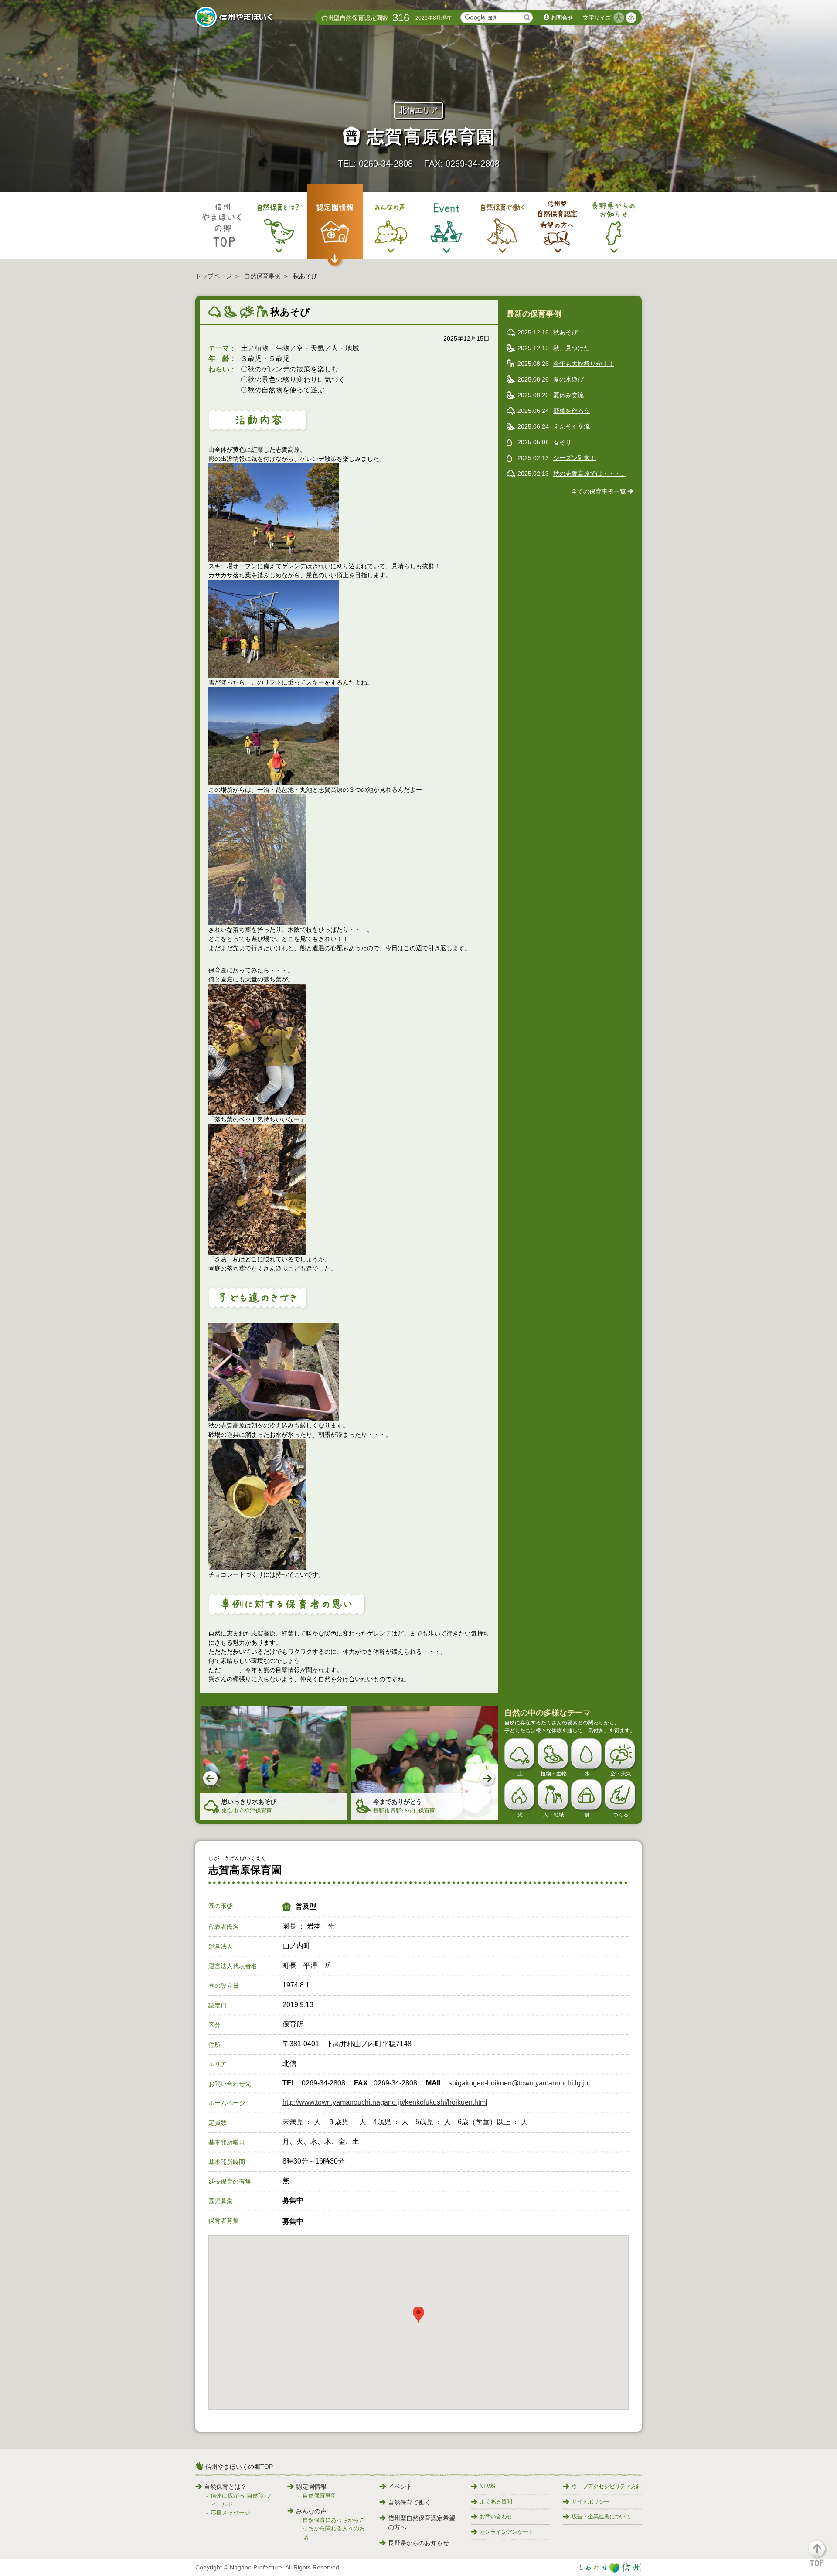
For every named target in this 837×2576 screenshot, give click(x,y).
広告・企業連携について (601, 2516)
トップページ (214, 276)
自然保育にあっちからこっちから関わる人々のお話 (334, 2528)
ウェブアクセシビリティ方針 (607, 2486)
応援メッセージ (230, 2513)
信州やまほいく (236, 18)
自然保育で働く (409, 2502)
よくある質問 (496, 2502)
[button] (822, 2557)
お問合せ (562, 18)
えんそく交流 (572, 426)
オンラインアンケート (507, 2532)
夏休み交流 (568, 395)
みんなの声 (311, 2511)
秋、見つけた (572, 348)
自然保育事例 (262, 276)
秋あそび (565, 332)
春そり (562, 442)
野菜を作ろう (572, 411)
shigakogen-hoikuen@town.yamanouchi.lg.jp (518, 2083)
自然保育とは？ (225, 2487)
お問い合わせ (496, 2516)
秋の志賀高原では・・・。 (590, 474)
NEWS (487, 2486)
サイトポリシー (590, 2502)
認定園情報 (311, 2487)
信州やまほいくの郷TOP (239, 2467)
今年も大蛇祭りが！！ (584, 364)
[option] (273, 1763)
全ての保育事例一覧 (599, 491)
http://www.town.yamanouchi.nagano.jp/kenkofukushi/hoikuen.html (385, 2102)
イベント (400, 2487)
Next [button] (488, 1779)
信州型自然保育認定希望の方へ (422, 2523)
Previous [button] (211, 1779)
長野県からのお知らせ (418, 2543)
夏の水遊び (568, 379)
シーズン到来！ (575, 458)
